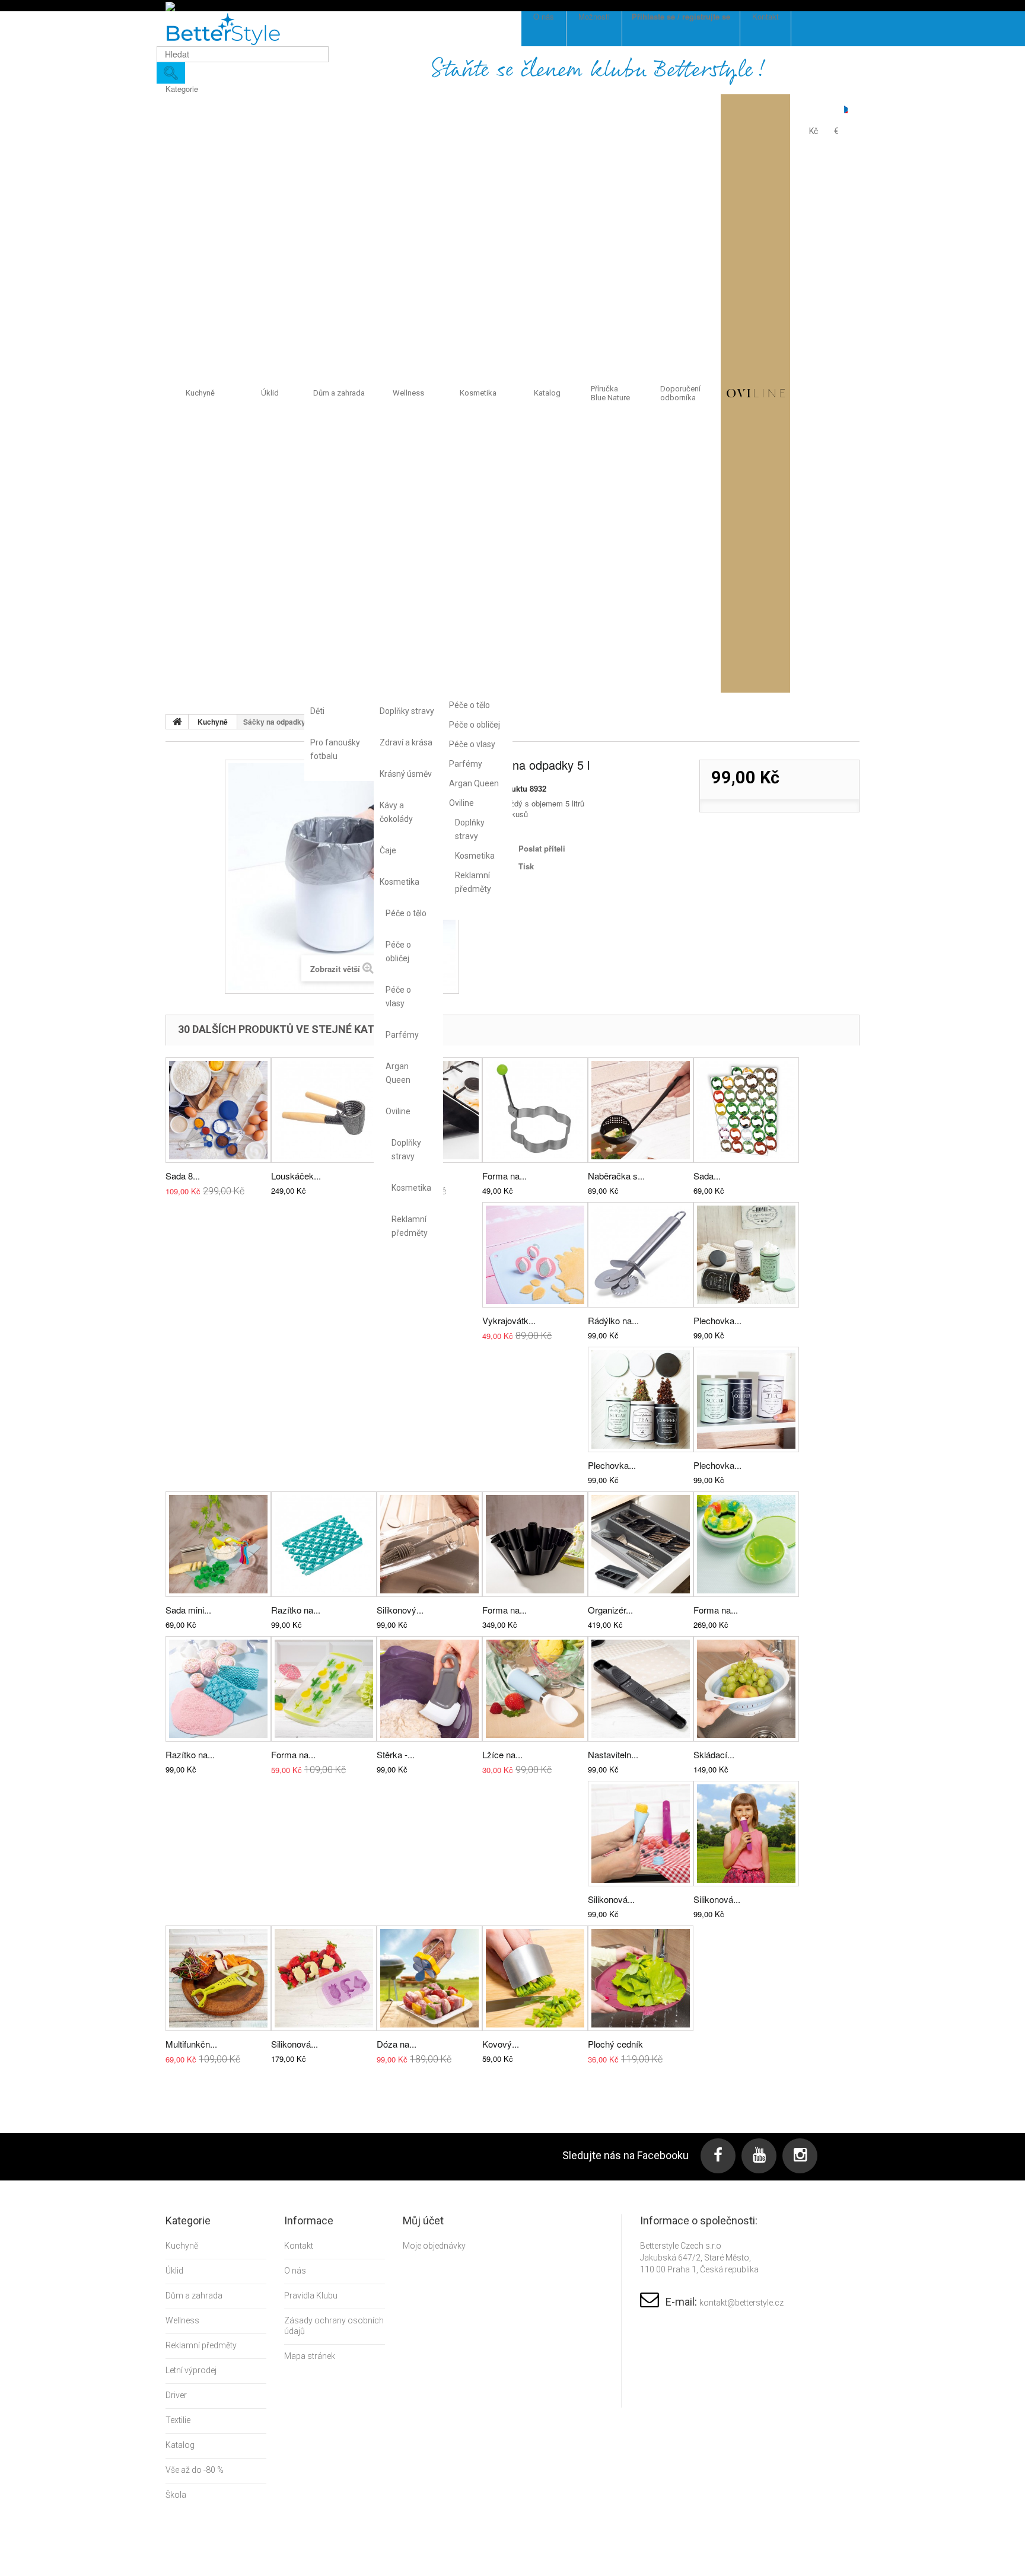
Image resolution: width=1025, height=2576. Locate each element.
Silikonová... (611, 1899)
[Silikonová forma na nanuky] (324, 1978)
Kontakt (299, 2246)
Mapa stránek (310, 2356)
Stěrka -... (396, 1754)
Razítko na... (296, 1610)
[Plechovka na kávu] (746, 1255)
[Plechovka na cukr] (746, 1399)
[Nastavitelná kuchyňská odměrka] (641, 1689)
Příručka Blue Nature (610, 393)
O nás (295, 2271)
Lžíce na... (502, 1754)
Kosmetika (400, 882)
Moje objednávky (434, 2246)
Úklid (270, 393)
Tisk (526, 866)
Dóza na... (397, 2044)
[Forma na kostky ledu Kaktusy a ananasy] (324, 1689)
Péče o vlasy (398, 997)
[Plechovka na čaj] (641, 1399)
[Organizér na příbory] (641, 1544)
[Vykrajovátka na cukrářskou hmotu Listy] (535, 1255)
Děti (317, 711)
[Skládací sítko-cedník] (746, 1689)
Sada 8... (183, 1176)
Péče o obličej (398, 951)
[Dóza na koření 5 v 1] (429, 1978)
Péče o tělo (406, 913)
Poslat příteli (542, 848)
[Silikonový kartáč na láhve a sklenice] (429, 1544)
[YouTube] (759, 2156)
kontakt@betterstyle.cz (741, 2303)
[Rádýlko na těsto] (641, 1255)
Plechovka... (717, 1320)
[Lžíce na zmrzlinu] (535, 1689)
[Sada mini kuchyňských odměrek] (218, 1544)
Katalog (547, 393)
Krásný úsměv (406, 774)
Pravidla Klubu (311, 2296)
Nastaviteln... (613, 1754)
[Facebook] (718, 2156)
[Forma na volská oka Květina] (535, 1110)
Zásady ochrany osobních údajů (334, 2326)
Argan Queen (398, 1073)
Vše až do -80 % (195, 2470)
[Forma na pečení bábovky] (535, 1544)
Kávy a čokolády (396, 812)
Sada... (707, 1176)
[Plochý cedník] (641, 1978)
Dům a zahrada (339, 393)
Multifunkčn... (191, 2044)
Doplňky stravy (407, 711)
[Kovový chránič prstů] (535, 1978)
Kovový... (501, 2044)
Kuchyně (200, 393)
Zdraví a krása (406, 742)
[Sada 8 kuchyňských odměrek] (218, 1110)
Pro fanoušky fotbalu (335, 749)
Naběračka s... (616, 1176)
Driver (176, 2395)
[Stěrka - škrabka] (429, 1689)
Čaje (388, 850)
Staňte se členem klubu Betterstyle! (599, 70)
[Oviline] (755, 393)
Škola (176, 2495)
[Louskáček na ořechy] (324, 1110)
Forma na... (504, 1176)
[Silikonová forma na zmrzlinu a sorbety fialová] (746, 1834)
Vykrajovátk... (509, 1320)
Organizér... (610, 1610)
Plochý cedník (615, 2044)
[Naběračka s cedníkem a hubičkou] (641, 1110)
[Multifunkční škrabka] (218, 1978)
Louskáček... (296, 1176)
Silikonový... (400, 1610)
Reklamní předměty (408, 1226)
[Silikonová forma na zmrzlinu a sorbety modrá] (641, 1834)
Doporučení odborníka (680, 393)
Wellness (408, 393)
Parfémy (402, 1035)
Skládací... (714, 1754)
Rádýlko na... (613, 1320)
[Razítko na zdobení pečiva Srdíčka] (324, 1544)
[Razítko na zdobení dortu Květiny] (218, 1689)
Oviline (398, 1111)
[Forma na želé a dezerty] (746, 1544)
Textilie (178, 2420)
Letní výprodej (191, 2370)
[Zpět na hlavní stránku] (177, 722)
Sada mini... (188, 1610)
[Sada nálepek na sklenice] (746, 1110)
